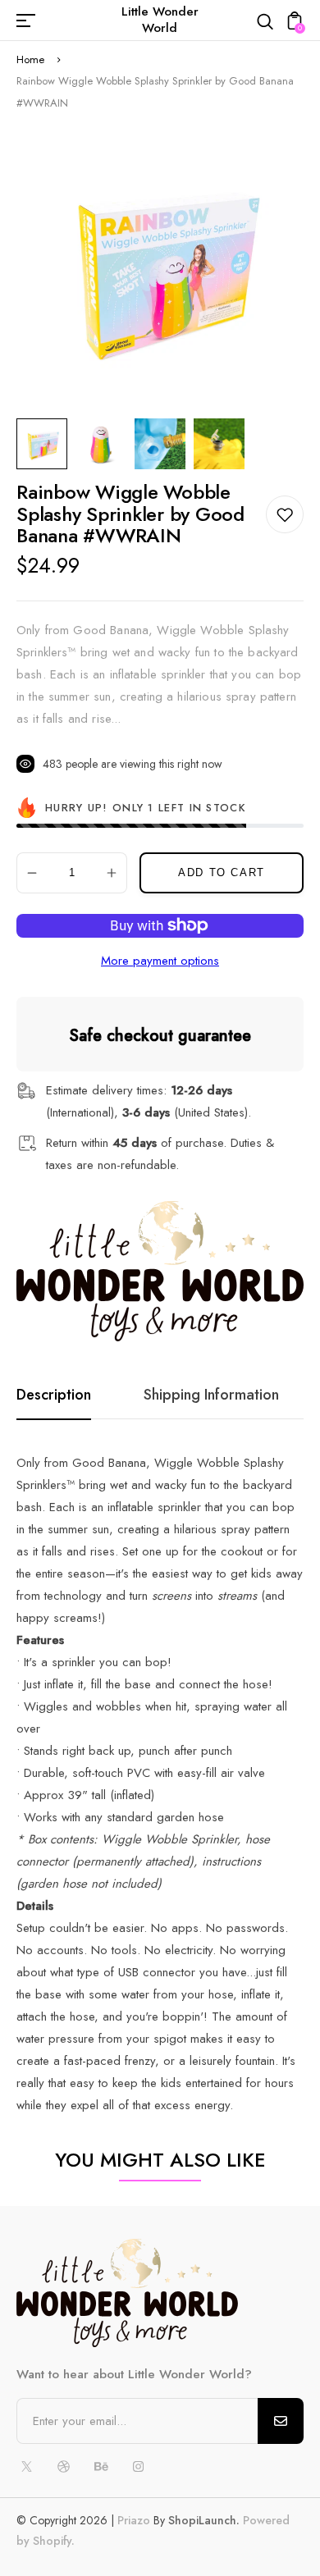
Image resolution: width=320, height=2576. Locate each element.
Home (30, 59)
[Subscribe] (281, 2421)
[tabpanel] (46, 444)
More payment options (160, 961)
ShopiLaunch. (204, 2520)
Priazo (134, 2520)
